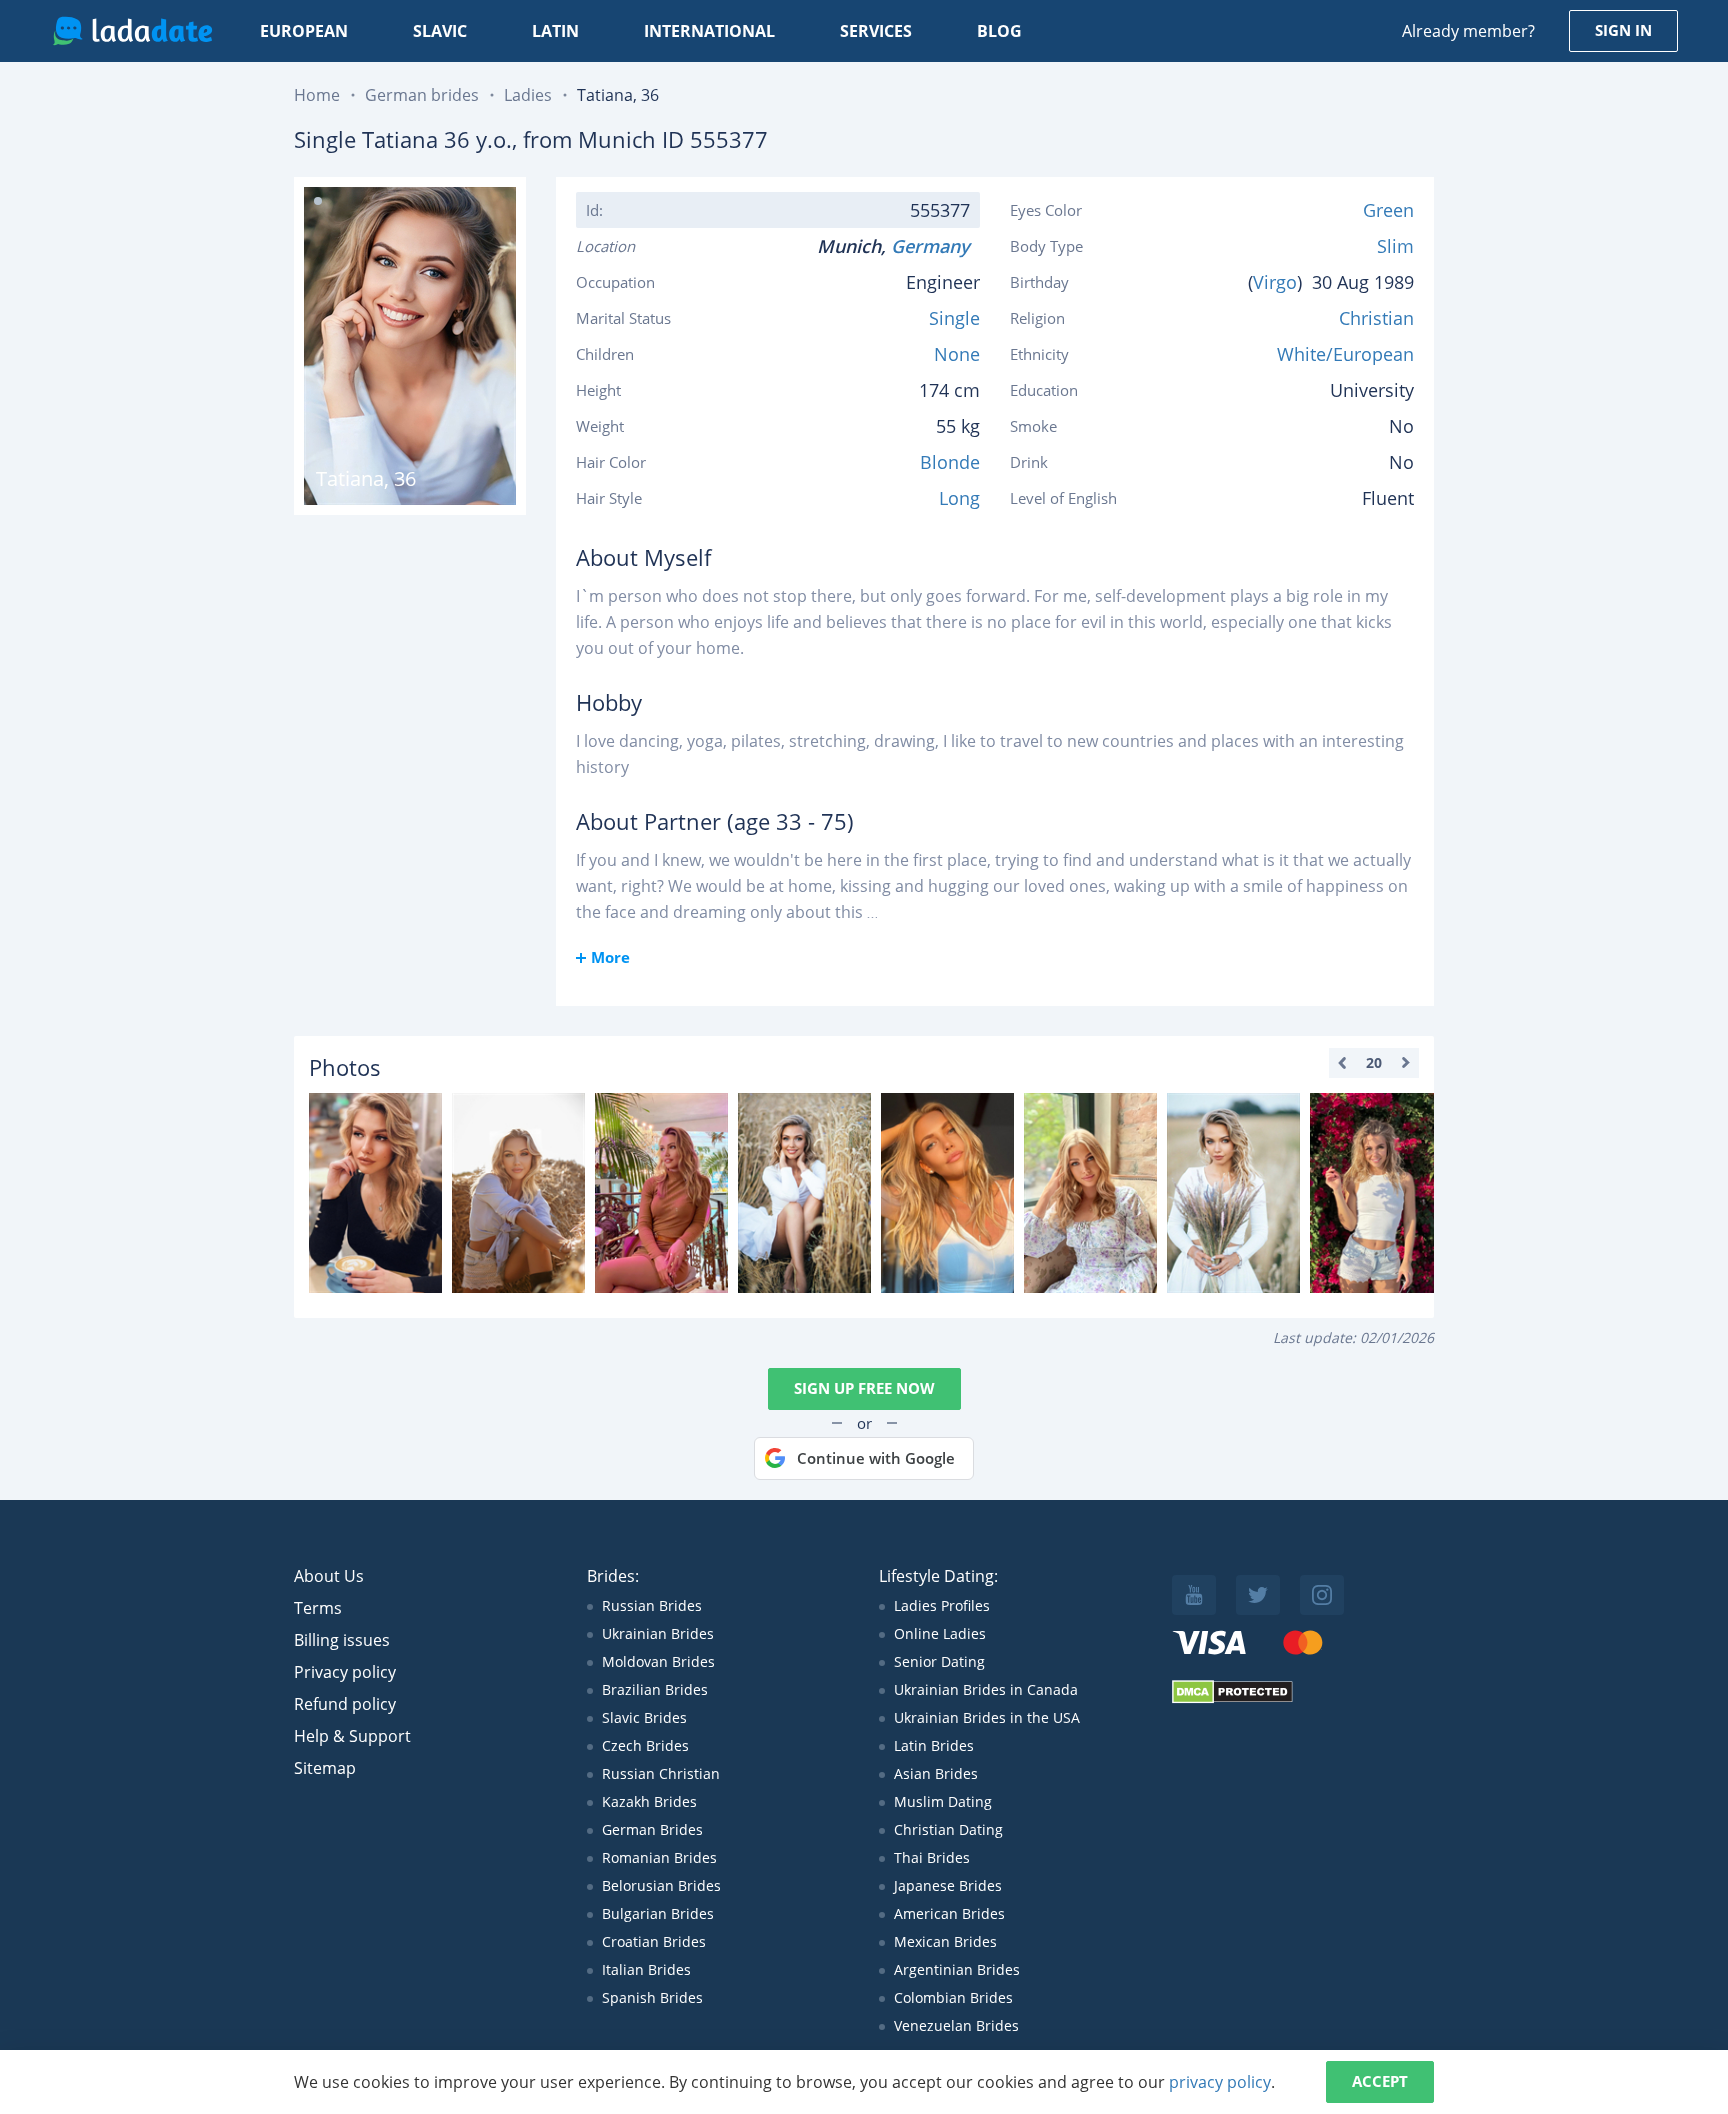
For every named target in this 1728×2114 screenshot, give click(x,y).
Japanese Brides (948, 1885)
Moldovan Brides (658, 1661)
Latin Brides (934, 1745)
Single (954, 318)
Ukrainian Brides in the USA (987, 1717)
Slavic (440, 31)
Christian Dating (948, 1829)
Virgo (1275, 282)
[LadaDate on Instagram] (1322, 1595)
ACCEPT (1380, 2081)
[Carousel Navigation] (1374, 1063)
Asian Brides (936, 1773)
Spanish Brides (652, 1997)
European (304, 31)
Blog (999, 31)
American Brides (949, 1913)
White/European (1345, 354)
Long (959, 498)
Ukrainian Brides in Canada (986, 1689)
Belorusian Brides (661, 1885)
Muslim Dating (943, 1801)
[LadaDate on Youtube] (1194, 1595)
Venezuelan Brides (956, 2025)
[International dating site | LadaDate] (132, 31)
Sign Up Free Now (864, 1388)
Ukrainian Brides (658, 1633)
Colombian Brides (953, 1997)
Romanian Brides (659, 1857)
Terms (318, 1608)
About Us (329, 1576)
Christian (1376, 318)
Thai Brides (932, 1857)
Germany (935, 246)
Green (1388, 210)
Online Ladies (940, 1633)
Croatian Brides (654, 1941)
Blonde (950, 462)
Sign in (1623, 30)
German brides (422, 95)
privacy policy (1220, 2082)
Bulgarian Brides (658, 1913)
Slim (1395, 246)
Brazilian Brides (655, 1689)
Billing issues (342, 1640)
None (957, 354)
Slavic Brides (644, 1717)
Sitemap (325, 1768)
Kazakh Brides (649, 1801)
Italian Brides (646, 1969)
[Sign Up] (375, 1193)
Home (317, 95)
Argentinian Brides (957, 1969)
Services (876, 31)
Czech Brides (645, 1745)
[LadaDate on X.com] (1258, 1595)
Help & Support (352, 1736)
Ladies (528, 95)
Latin (555, 31)
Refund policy (345, 1704)
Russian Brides (652, 1605)
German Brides (652, 1829)
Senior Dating (939, 1661)
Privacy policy (345, 1672)
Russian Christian (661, 1773)
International (709, 31)
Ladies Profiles (942, 1605)
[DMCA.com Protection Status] (1232, 1698)
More (610, 957)
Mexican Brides (945, 1941)
